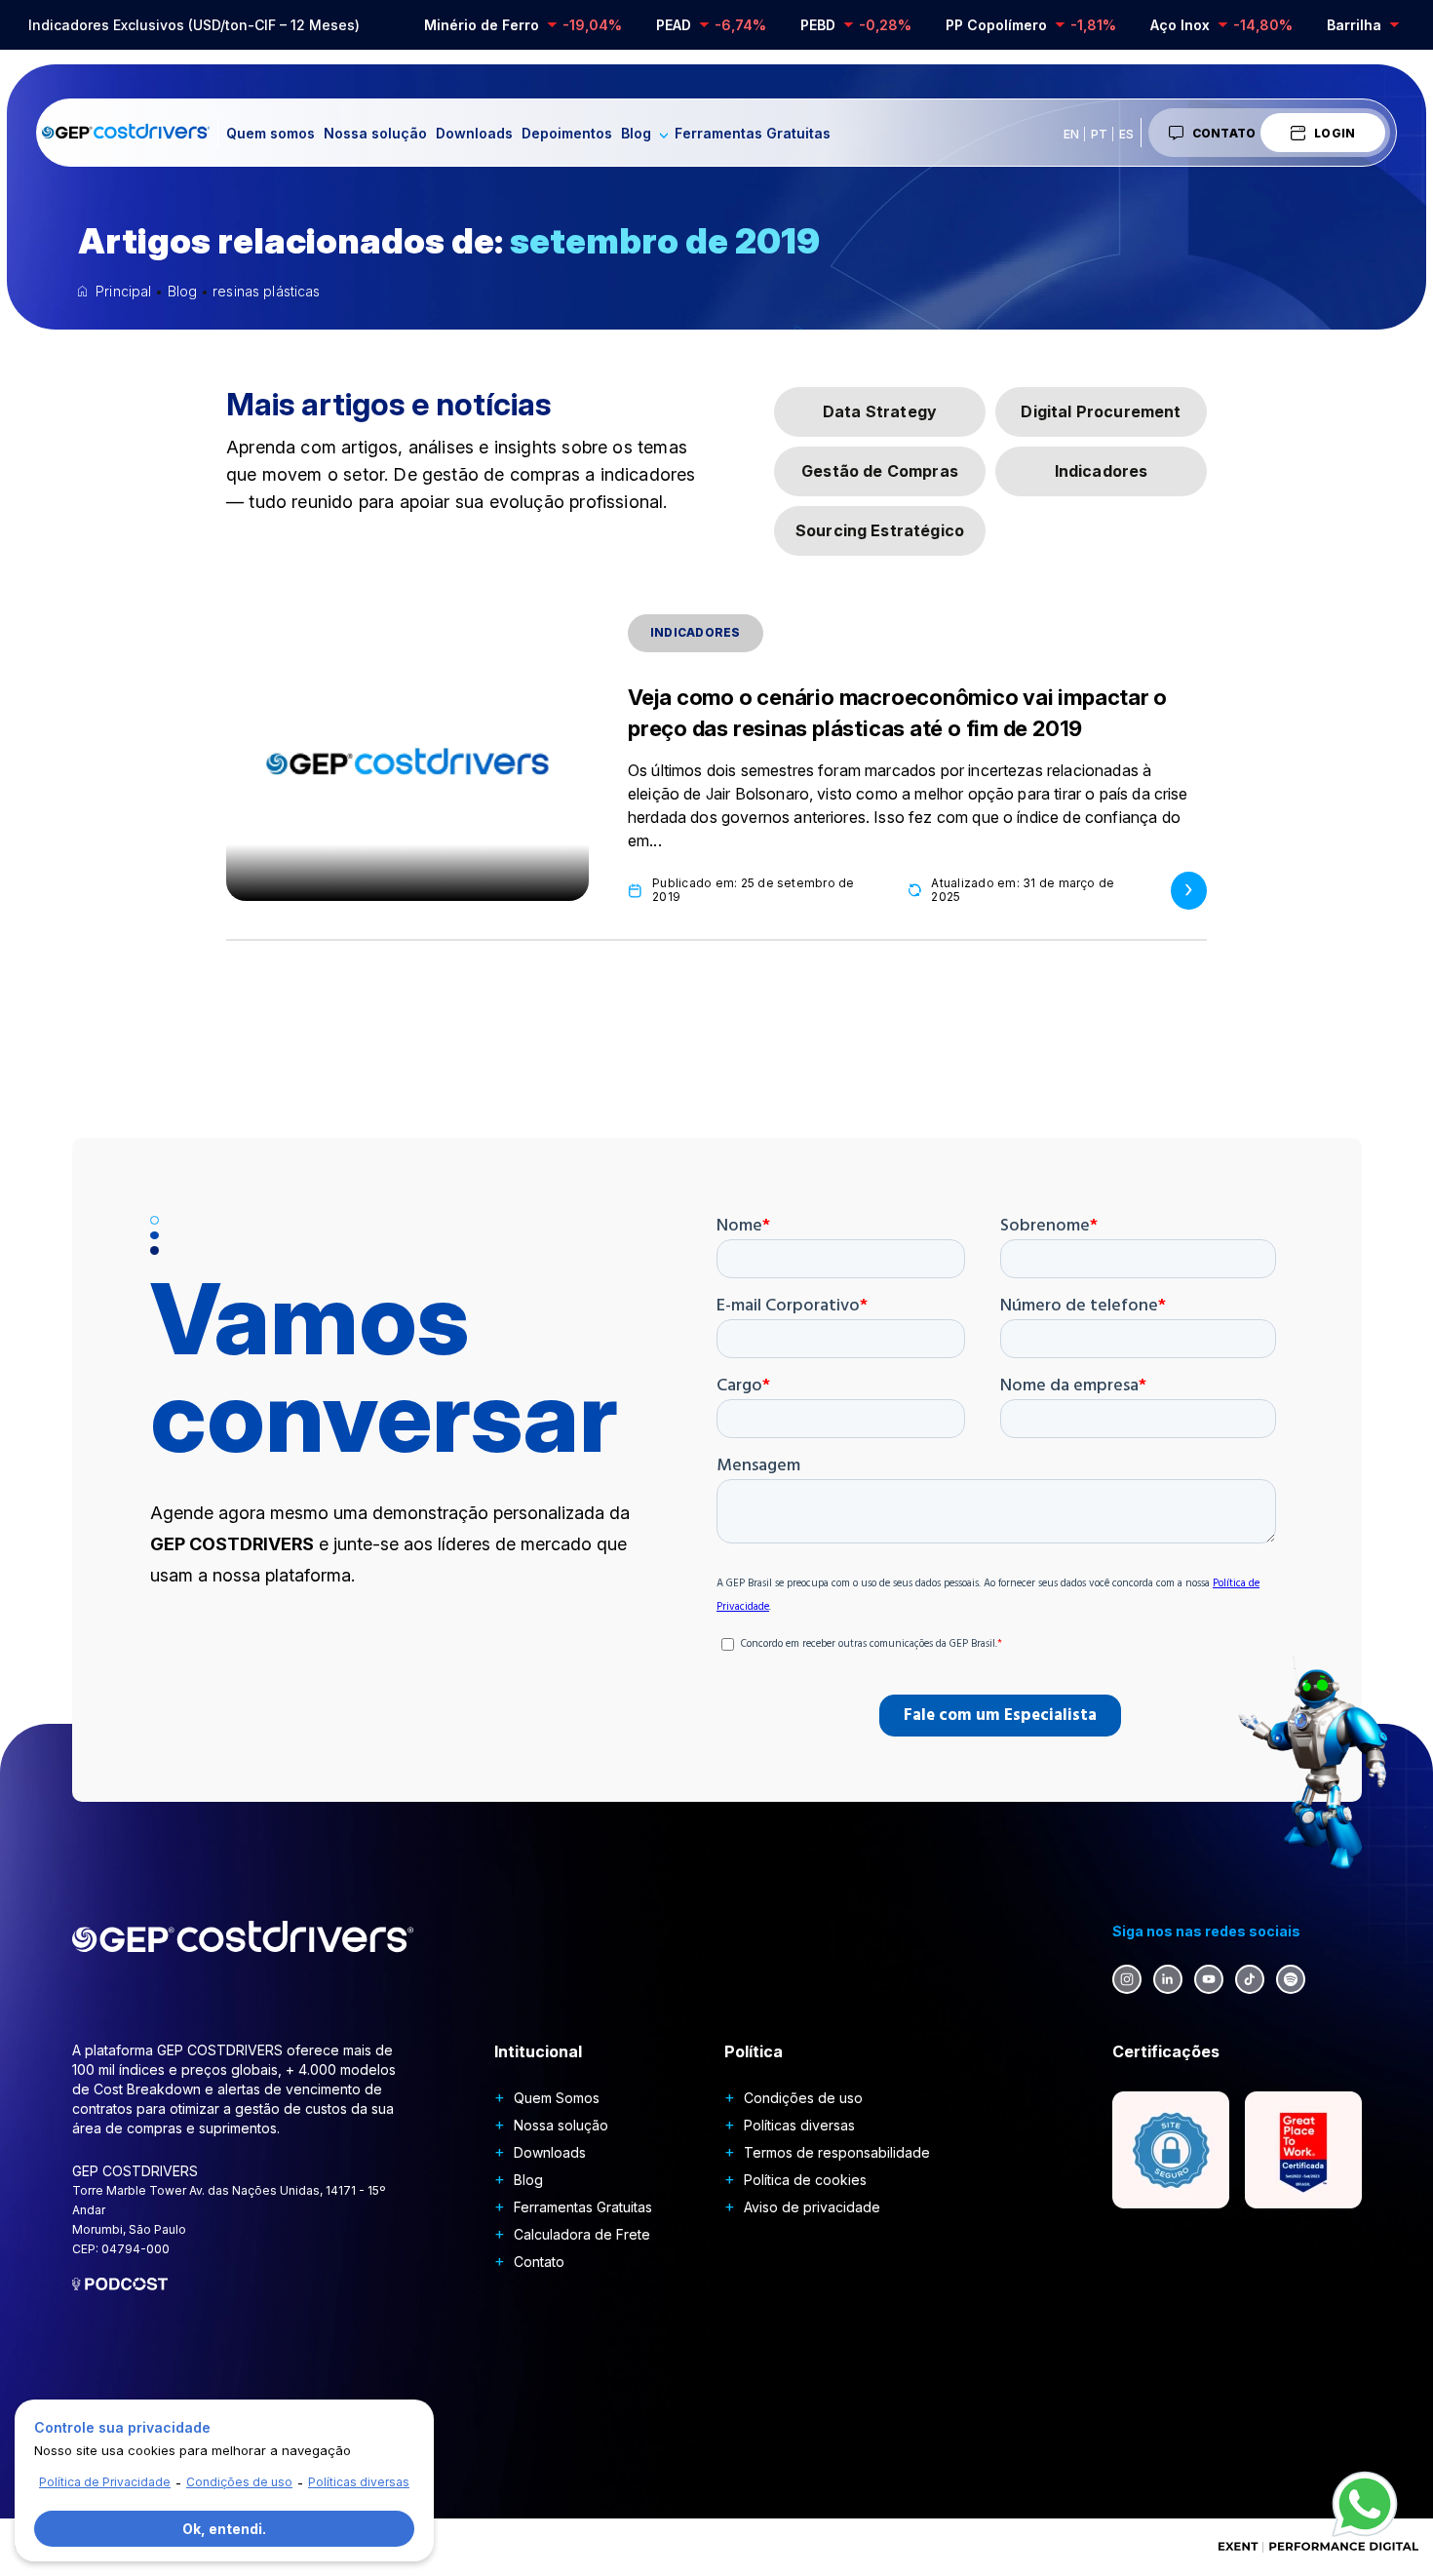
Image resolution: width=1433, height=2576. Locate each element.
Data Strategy (880, 411)
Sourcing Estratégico (880, 530)
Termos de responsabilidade (837, 2152)
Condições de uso (803, 2098)
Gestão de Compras (880, 471)
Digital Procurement (1101, 411)
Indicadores (1102, 471)
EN (1071, 134)
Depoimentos (567, 133)
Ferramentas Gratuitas (753, 133)
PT (1099, 134)
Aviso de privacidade (812, 2207)
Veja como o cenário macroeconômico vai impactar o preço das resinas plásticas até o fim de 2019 (897, 713)
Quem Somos (557, 2098)
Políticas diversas (799, 2125)
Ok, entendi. (224, 2529)
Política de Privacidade (105, 2482)
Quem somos (271, 133)
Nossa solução (375, 133)
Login (1335, 133)
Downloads (474, 133)
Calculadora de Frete (582, 2234)
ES (1126, 134)
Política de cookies (805, 2180)
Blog (636, 133)
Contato (1224, 133)
